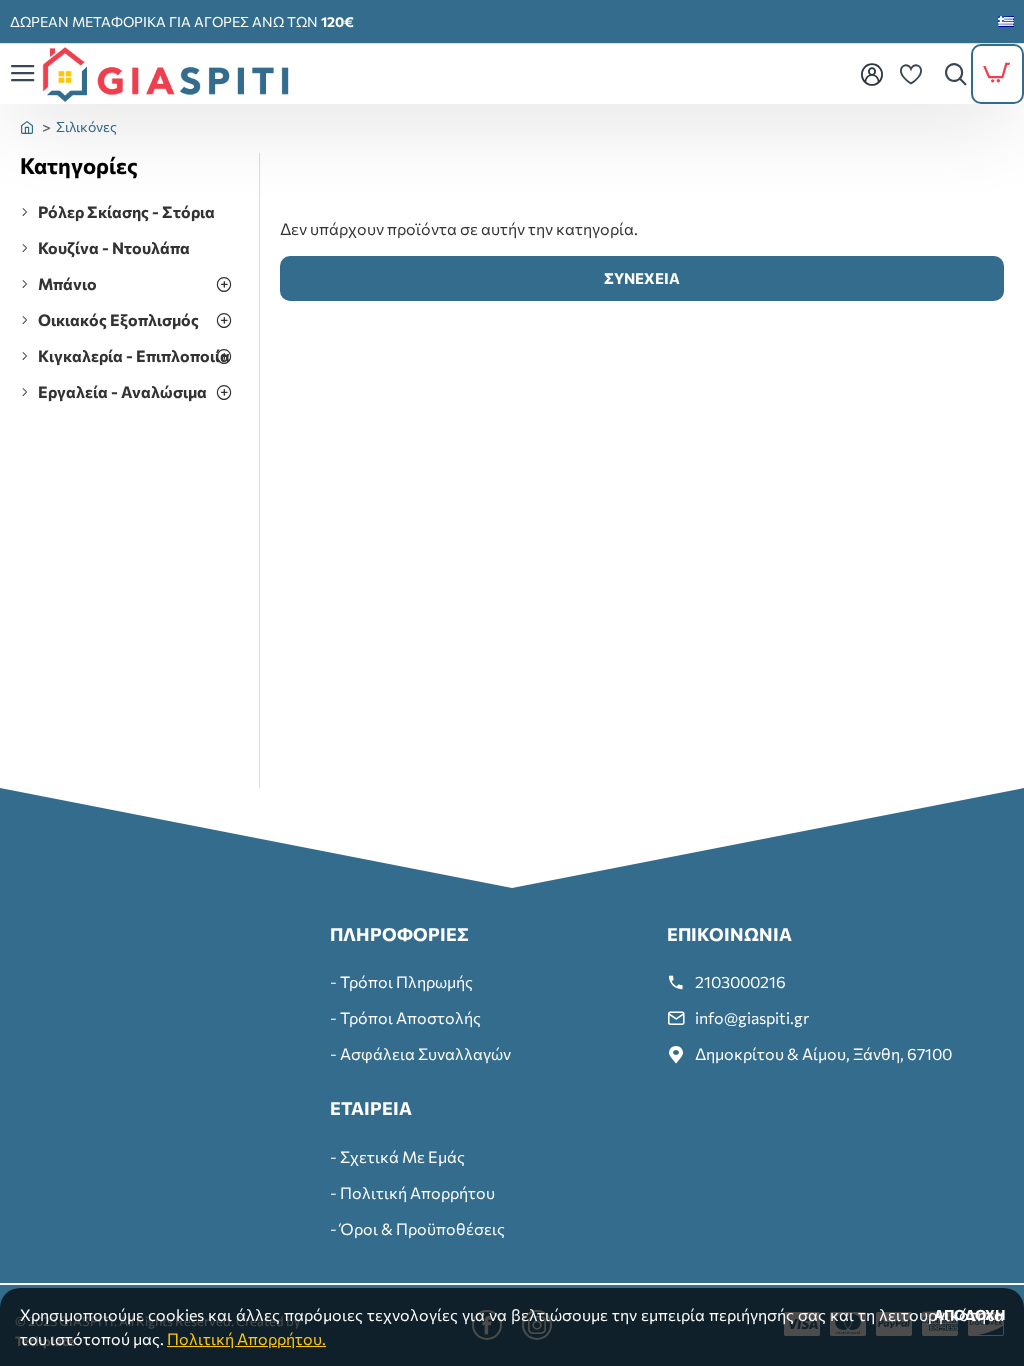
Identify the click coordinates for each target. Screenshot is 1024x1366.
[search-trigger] (951, 74)
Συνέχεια (642, 278)
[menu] (871, 74)
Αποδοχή (970, 1314)
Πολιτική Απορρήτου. (246, 1338)
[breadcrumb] (27, 126)
